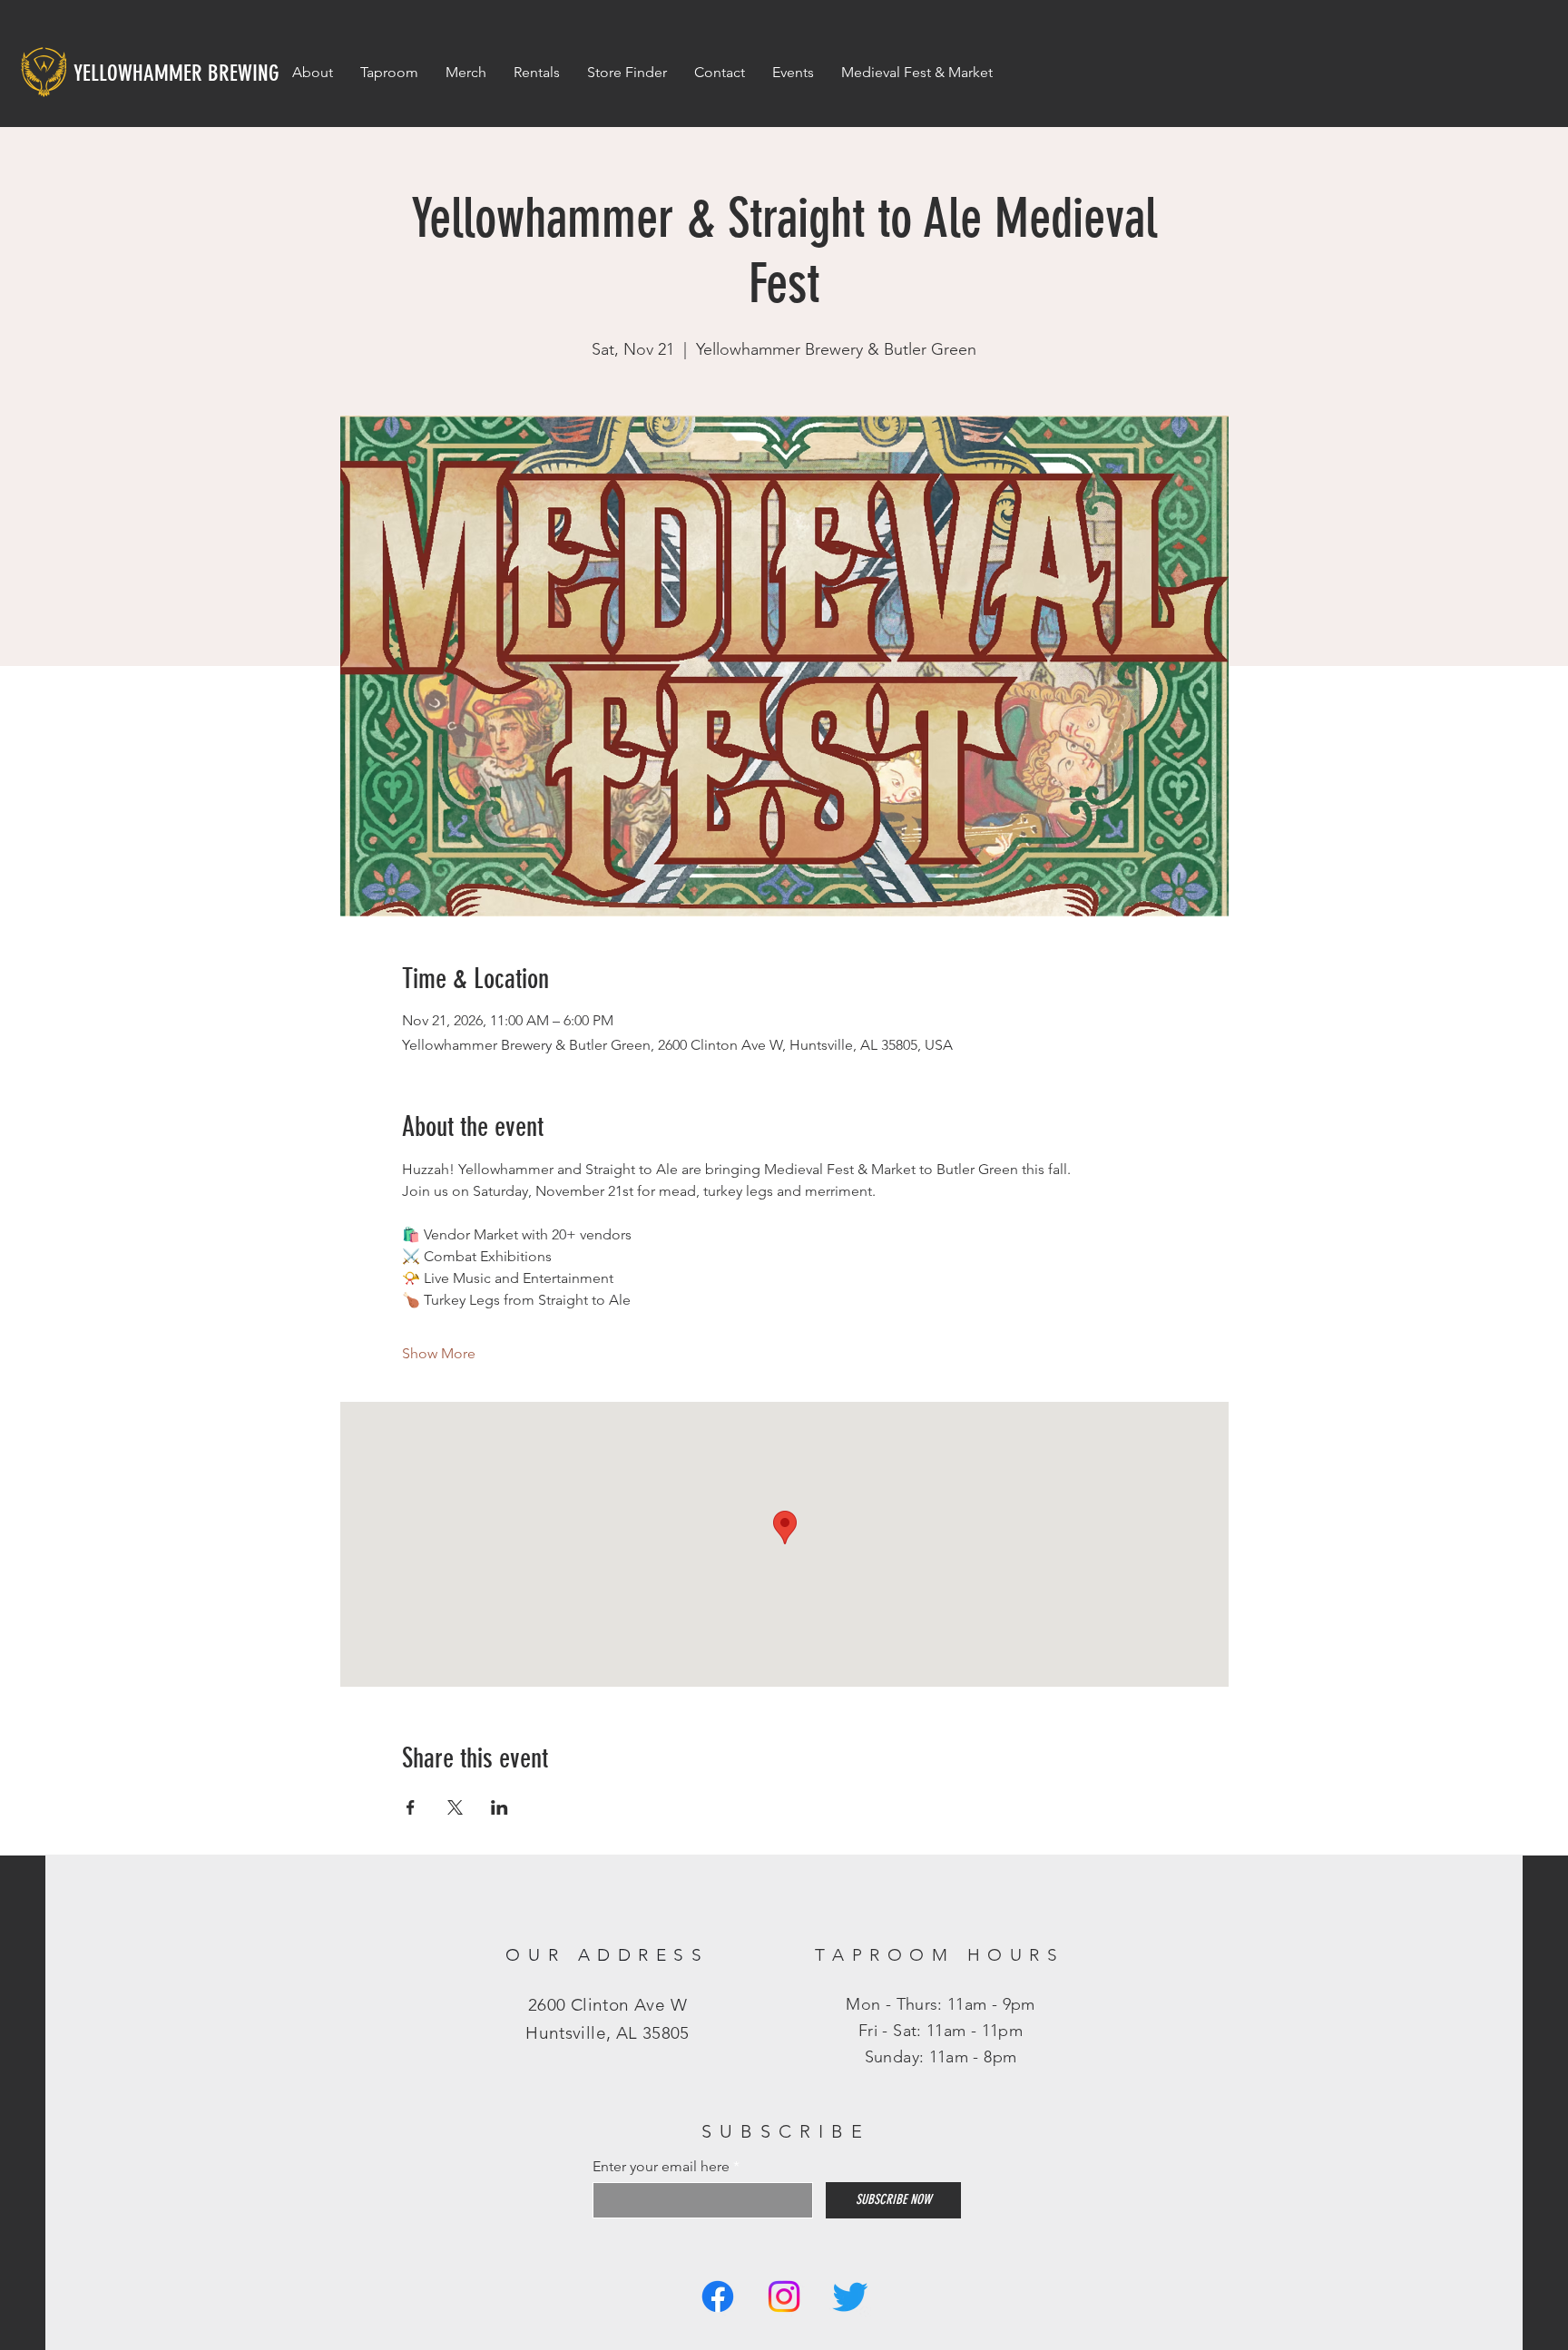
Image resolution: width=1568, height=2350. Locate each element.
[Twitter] (850, 2296)
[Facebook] (718, 2296)
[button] (793, 73)
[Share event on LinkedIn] (500, 1807)
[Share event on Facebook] (411, 1807)
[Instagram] (784, 2296)
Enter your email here (661, 2167)
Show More (439, 1353)
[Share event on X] (455, 1807)
